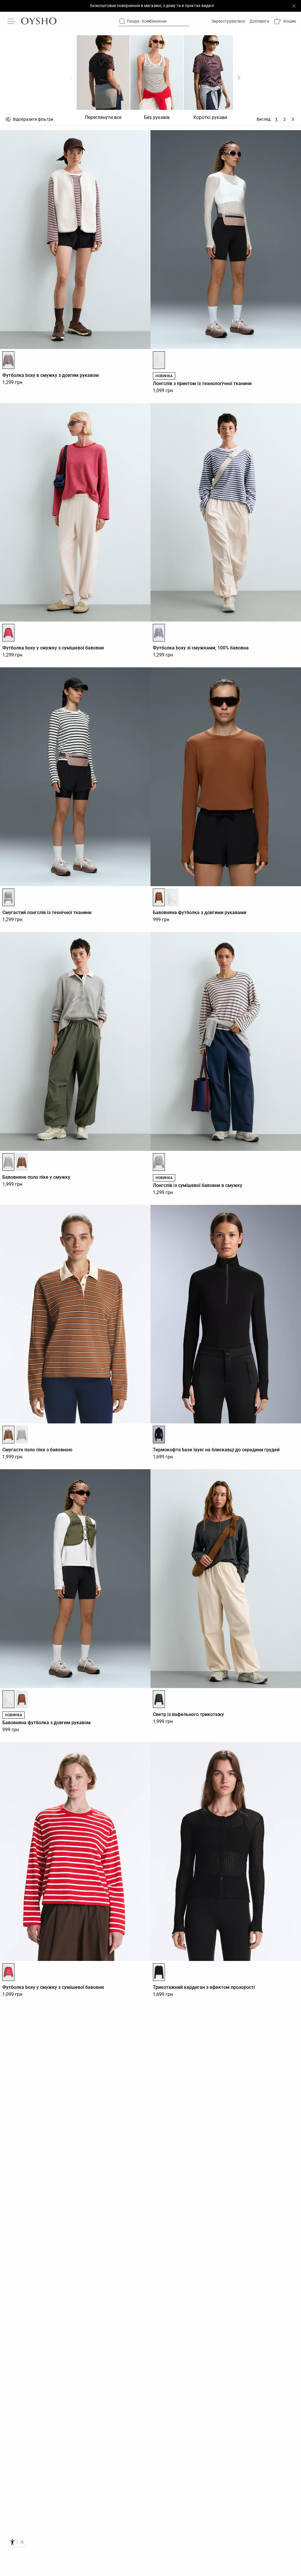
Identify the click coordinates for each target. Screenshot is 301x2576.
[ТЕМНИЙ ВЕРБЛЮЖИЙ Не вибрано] (22, 1699)
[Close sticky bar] (294, 6)
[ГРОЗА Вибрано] (159, 633)
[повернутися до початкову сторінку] (39, 21)
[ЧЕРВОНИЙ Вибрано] (8, 633)
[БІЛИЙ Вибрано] (159, 360)
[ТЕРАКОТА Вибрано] (8, 1435)
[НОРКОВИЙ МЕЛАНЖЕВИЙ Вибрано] (159, 1162)
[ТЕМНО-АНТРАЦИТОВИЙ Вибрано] (159, 1699)
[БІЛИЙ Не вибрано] (172, 897)
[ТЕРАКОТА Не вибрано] (22, 1162)
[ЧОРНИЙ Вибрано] (8, 897)
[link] (228, 21)
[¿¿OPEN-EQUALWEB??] (17, 2542)
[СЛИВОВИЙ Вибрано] (8, 360)
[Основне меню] (12, 21)
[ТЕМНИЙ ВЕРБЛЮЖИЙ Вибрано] (159, 897)
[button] (285, 21)
